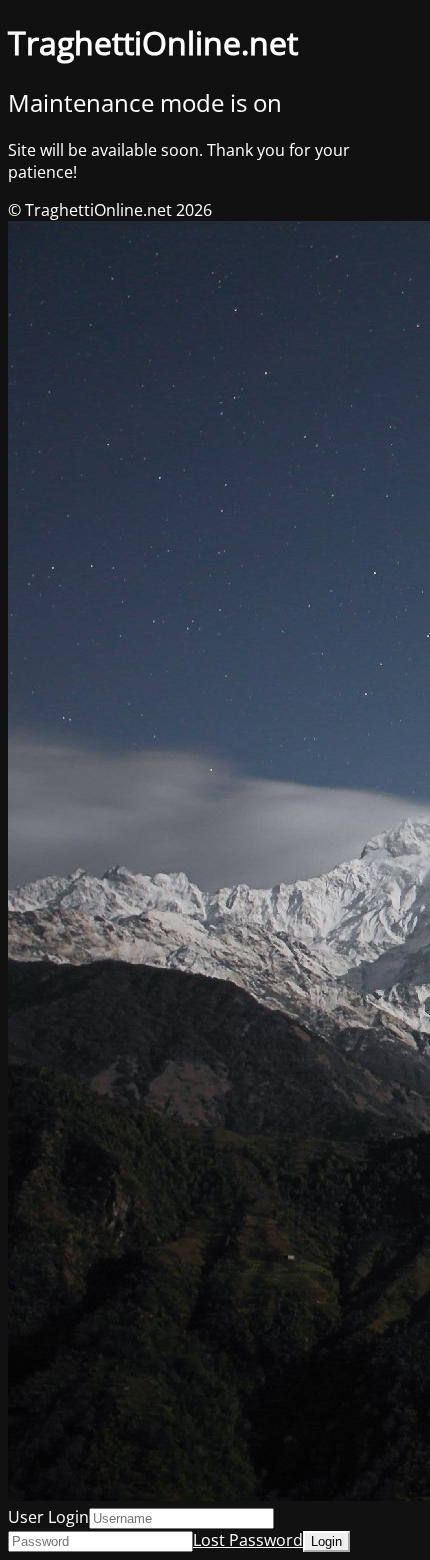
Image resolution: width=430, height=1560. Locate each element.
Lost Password (248, 1540)
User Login (48, 1517)
